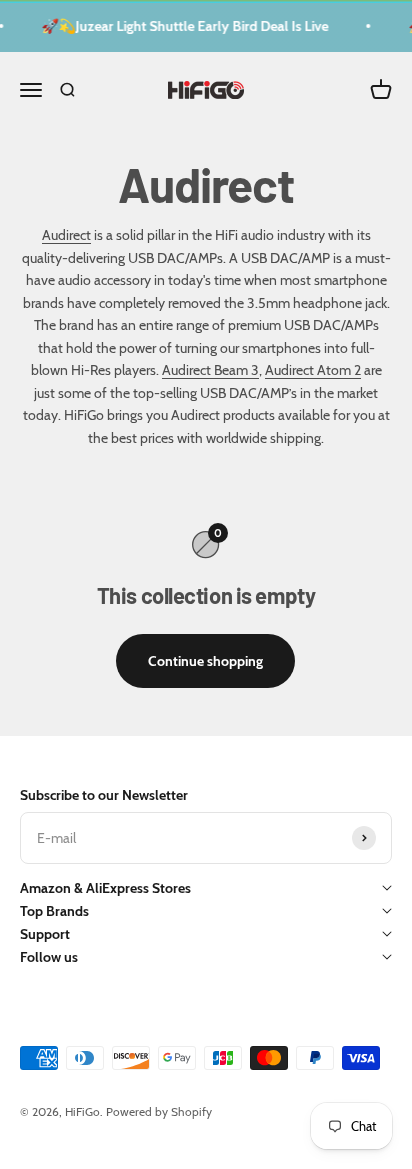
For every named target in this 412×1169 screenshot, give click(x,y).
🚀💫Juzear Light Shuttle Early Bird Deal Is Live (183, 26)
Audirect (66, 235)
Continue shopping (205, 661)
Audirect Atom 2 (313, 370)
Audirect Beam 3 (210, 370)
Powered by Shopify (159, 1111)
